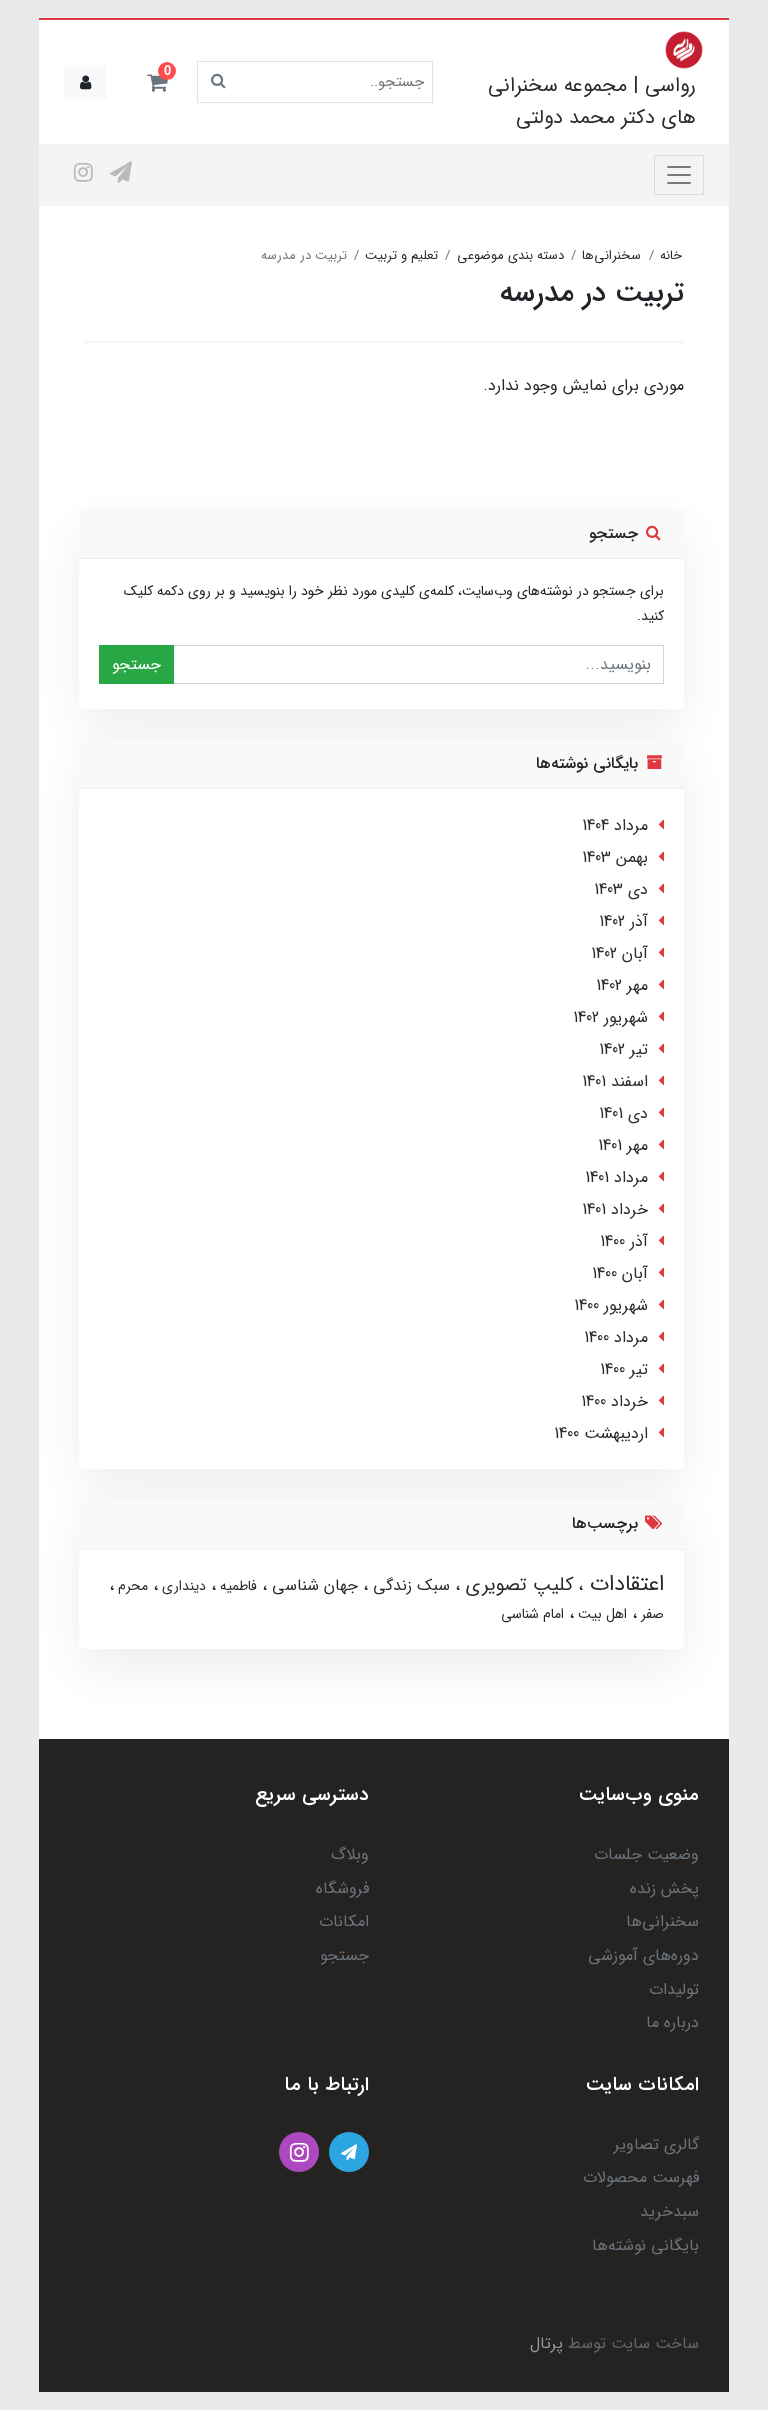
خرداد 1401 (615, 1209)
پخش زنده (664, 1888)
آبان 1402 (619, 953)
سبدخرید (669, 2211)
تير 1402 (623, 1049)
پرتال (546, 2343)
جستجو (136, 664)
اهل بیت (600, 1614)
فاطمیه (236, 1586)
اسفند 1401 (615, 1081)
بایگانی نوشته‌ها (645, 2245)
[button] (157, 82)
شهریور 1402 (610, 1017)
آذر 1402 (623, 921)
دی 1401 (623, 1113)
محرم (131, 1586)
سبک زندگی (409, 1585)
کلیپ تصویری (516, 1585)
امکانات (344, 1921)
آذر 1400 (624, 1241)
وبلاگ (350, 1854)
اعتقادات (623, 1584)
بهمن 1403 (615, 857)
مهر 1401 (623, 1145)
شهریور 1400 (611, 1305)
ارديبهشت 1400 (601, 1433)
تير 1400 (624, 1369)
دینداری (182, 1586)
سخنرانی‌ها (662, 1921)
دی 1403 (621, 889)
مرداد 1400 (616, 1337)
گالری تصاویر (656, 2144)
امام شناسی (532, 1614)
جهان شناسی (312, 1585)
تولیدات (674, 1989)
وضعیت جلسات (646, 1854)
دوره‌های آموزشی (643, 1955)
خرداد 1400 (614, 1401)
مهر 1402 (622, 985)
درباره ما (672, 2022)
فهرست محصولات (641, 2177)
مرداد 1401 (616, 1177)
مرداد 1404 (615, 825)
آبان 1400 (620, 1273)
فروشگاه (342, 1888)
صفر (650, 1614)
